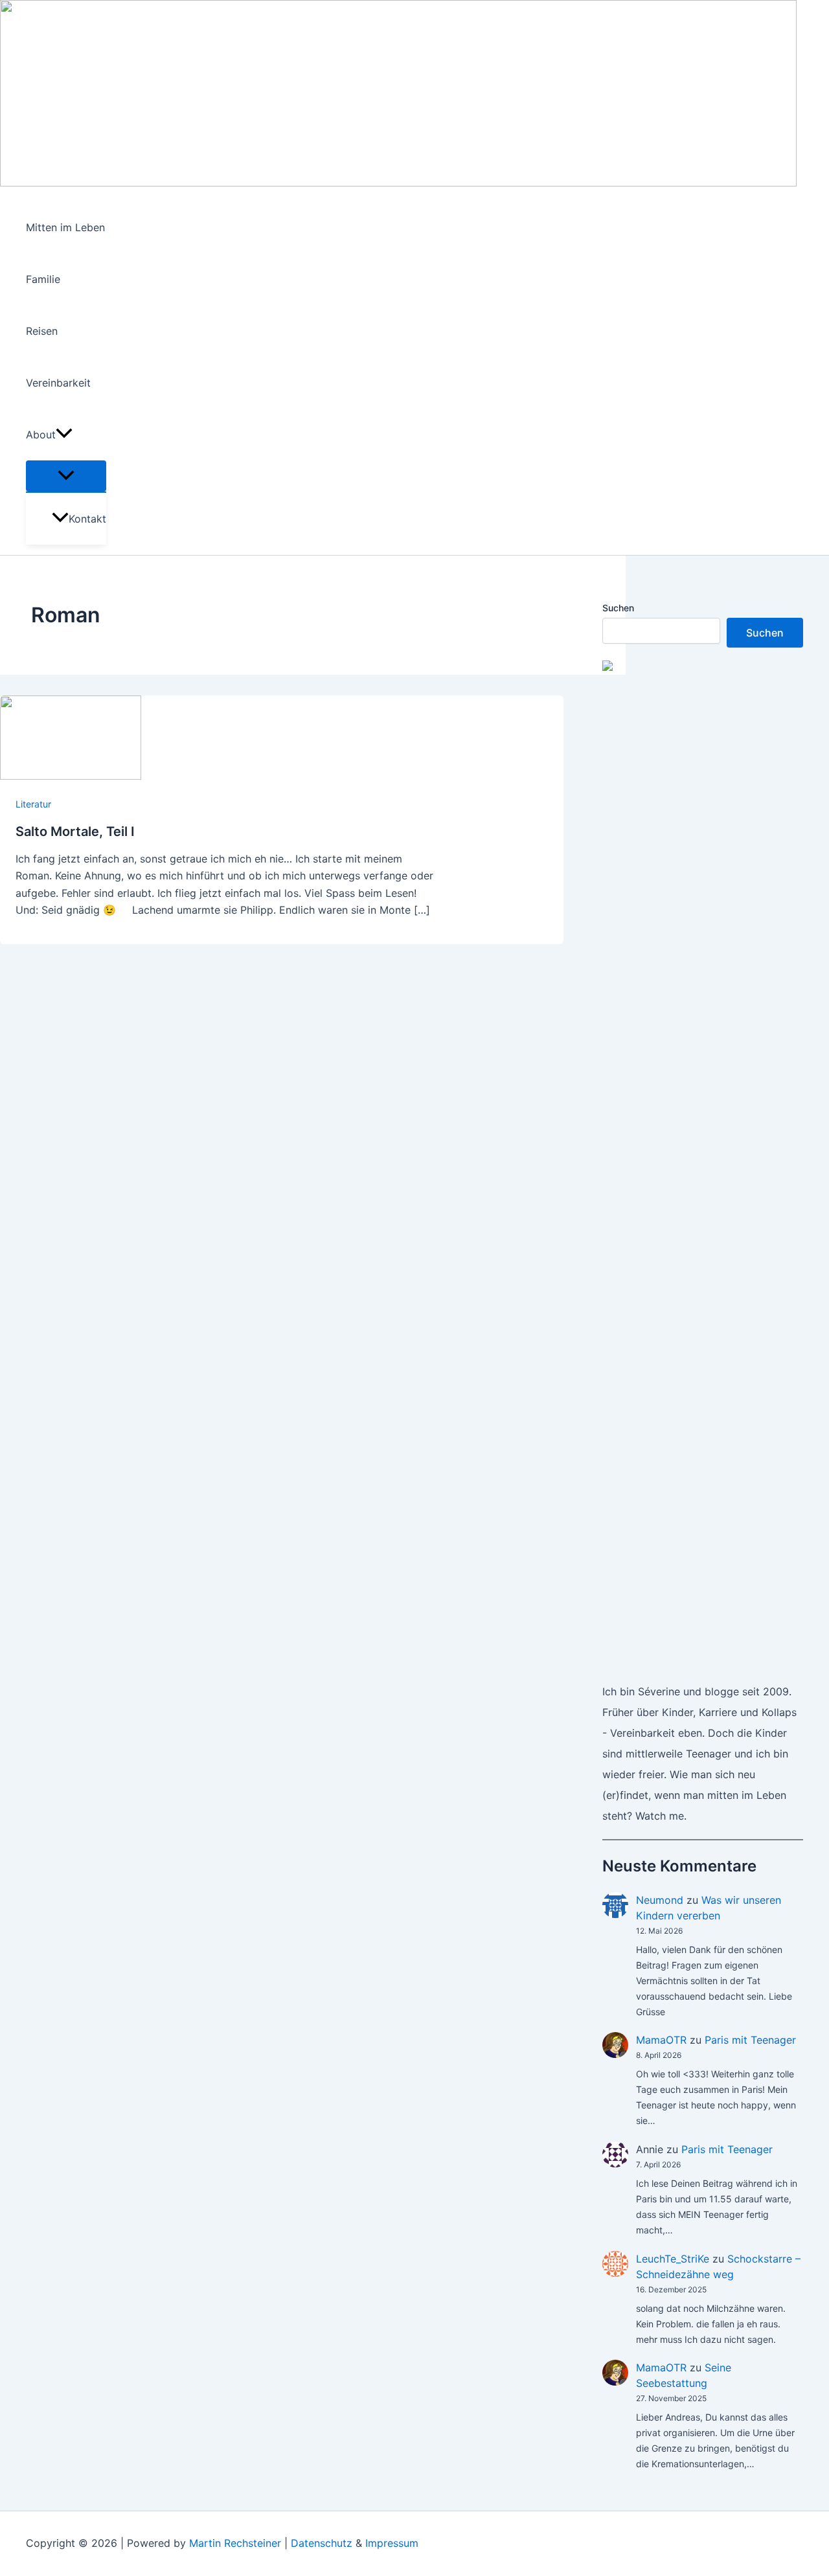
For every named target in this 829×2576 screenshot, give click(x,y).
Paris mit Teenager (750, 2040)
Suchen (618, 608)
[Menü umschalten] (66, 476)
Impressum (392, 2543)
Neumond (660, 1900)
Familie (43, 279)
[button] (64, 435)
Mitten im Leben (65, 227)
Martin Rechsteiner (235, 2543)
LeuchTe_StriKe (673, 2259)
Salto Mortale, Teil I (75, 831)
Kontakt (87, 519)
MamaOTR (661, 2040)
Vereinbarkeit (58, 383)
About (41, 435)
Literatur (33, 804)
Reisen (42, 331)
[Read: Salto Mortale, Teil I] (71, 776)
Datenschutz (322, 2543)
